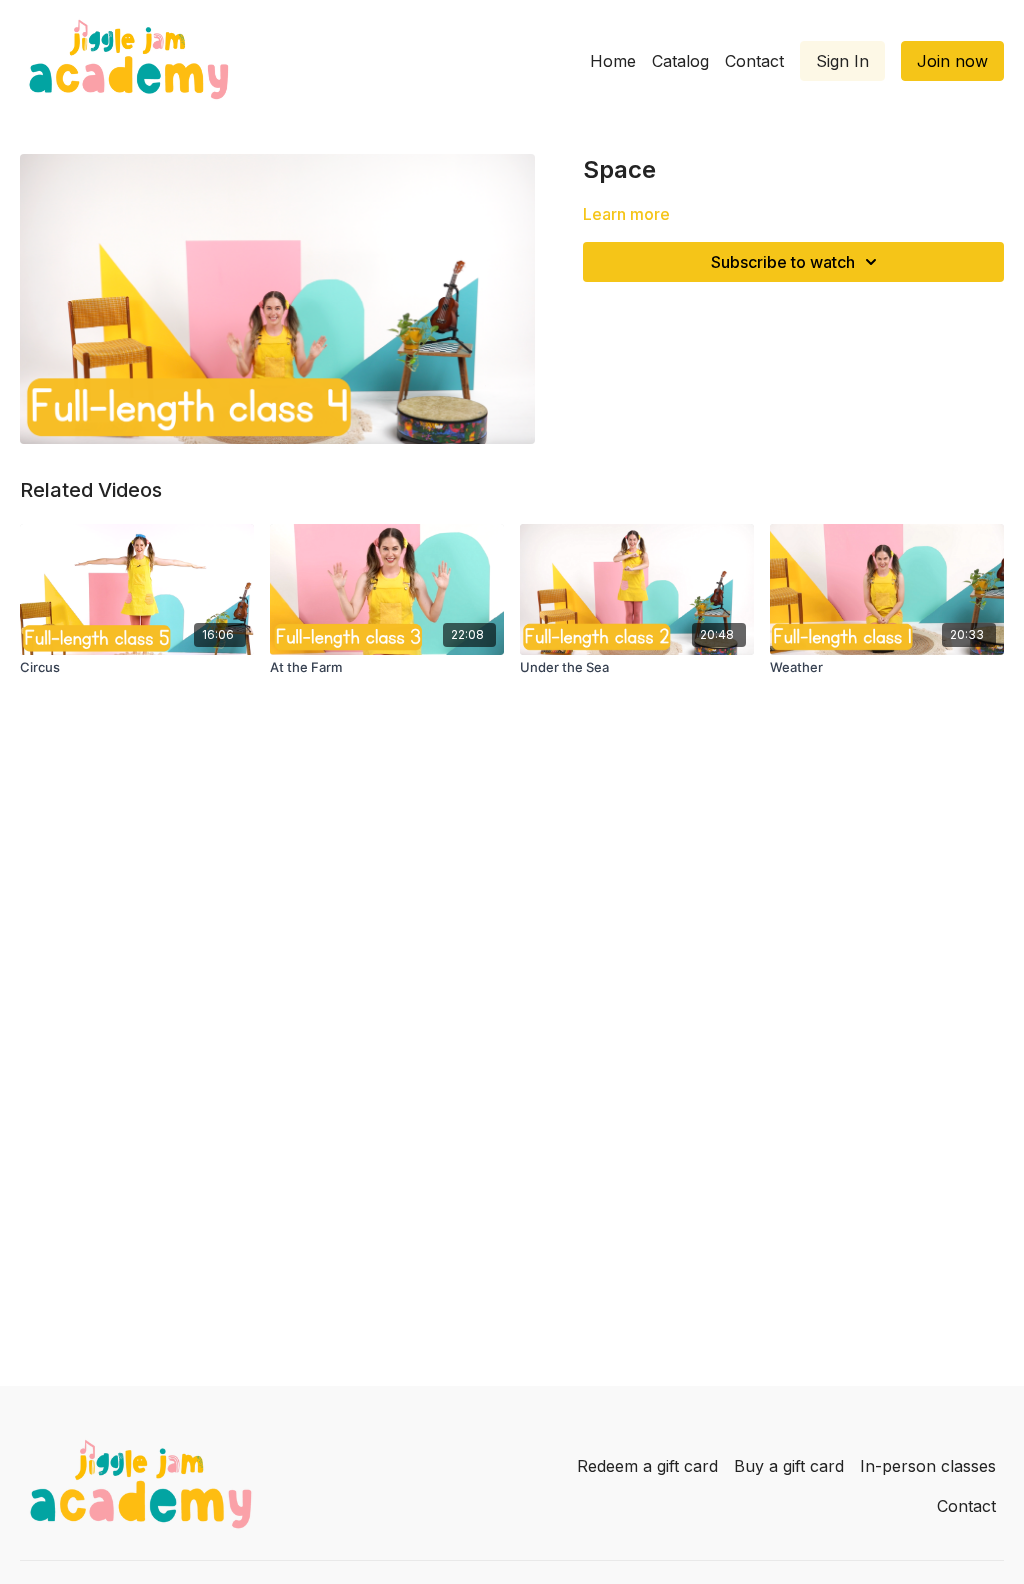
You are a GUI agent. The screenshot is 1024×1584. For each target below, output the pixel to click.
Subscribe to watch (783, 262)
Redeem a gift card (647, 1466)
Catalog (680, 61)
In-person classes (928, 1466)
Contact (754, 61)
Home (613, 61)
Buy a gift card (789, 1466)
